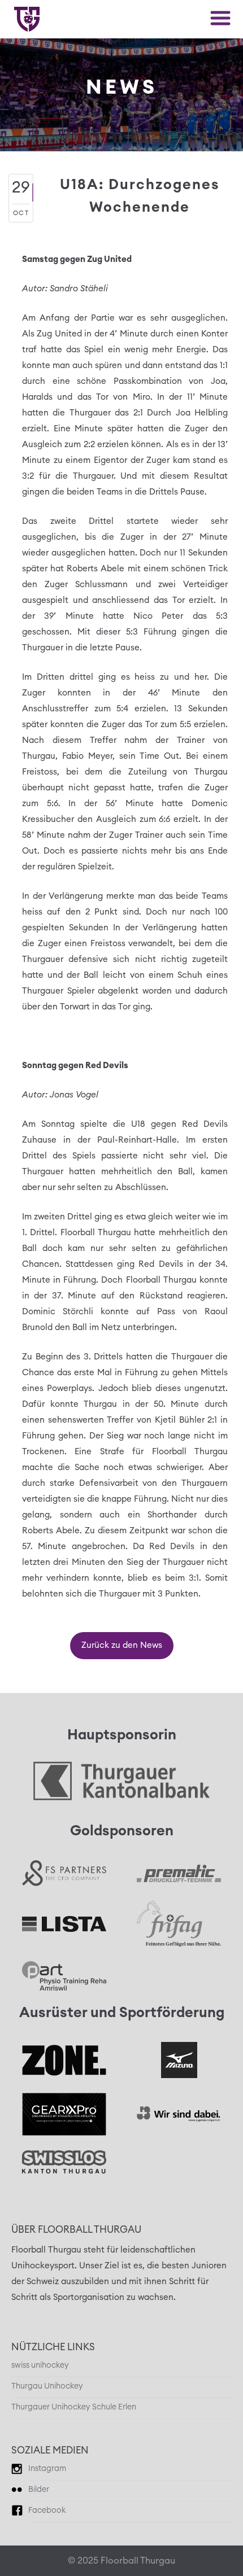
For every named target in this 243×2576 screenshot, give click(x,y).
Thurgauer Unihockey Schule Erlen (74, 2407)
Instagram (47, 2469)
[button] (220, 18)
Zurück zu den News (122, 1645)
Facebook (47, 2511)
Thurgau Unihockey (47, 2386)
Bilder (39, 2490)
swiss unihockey (40, 2365)
